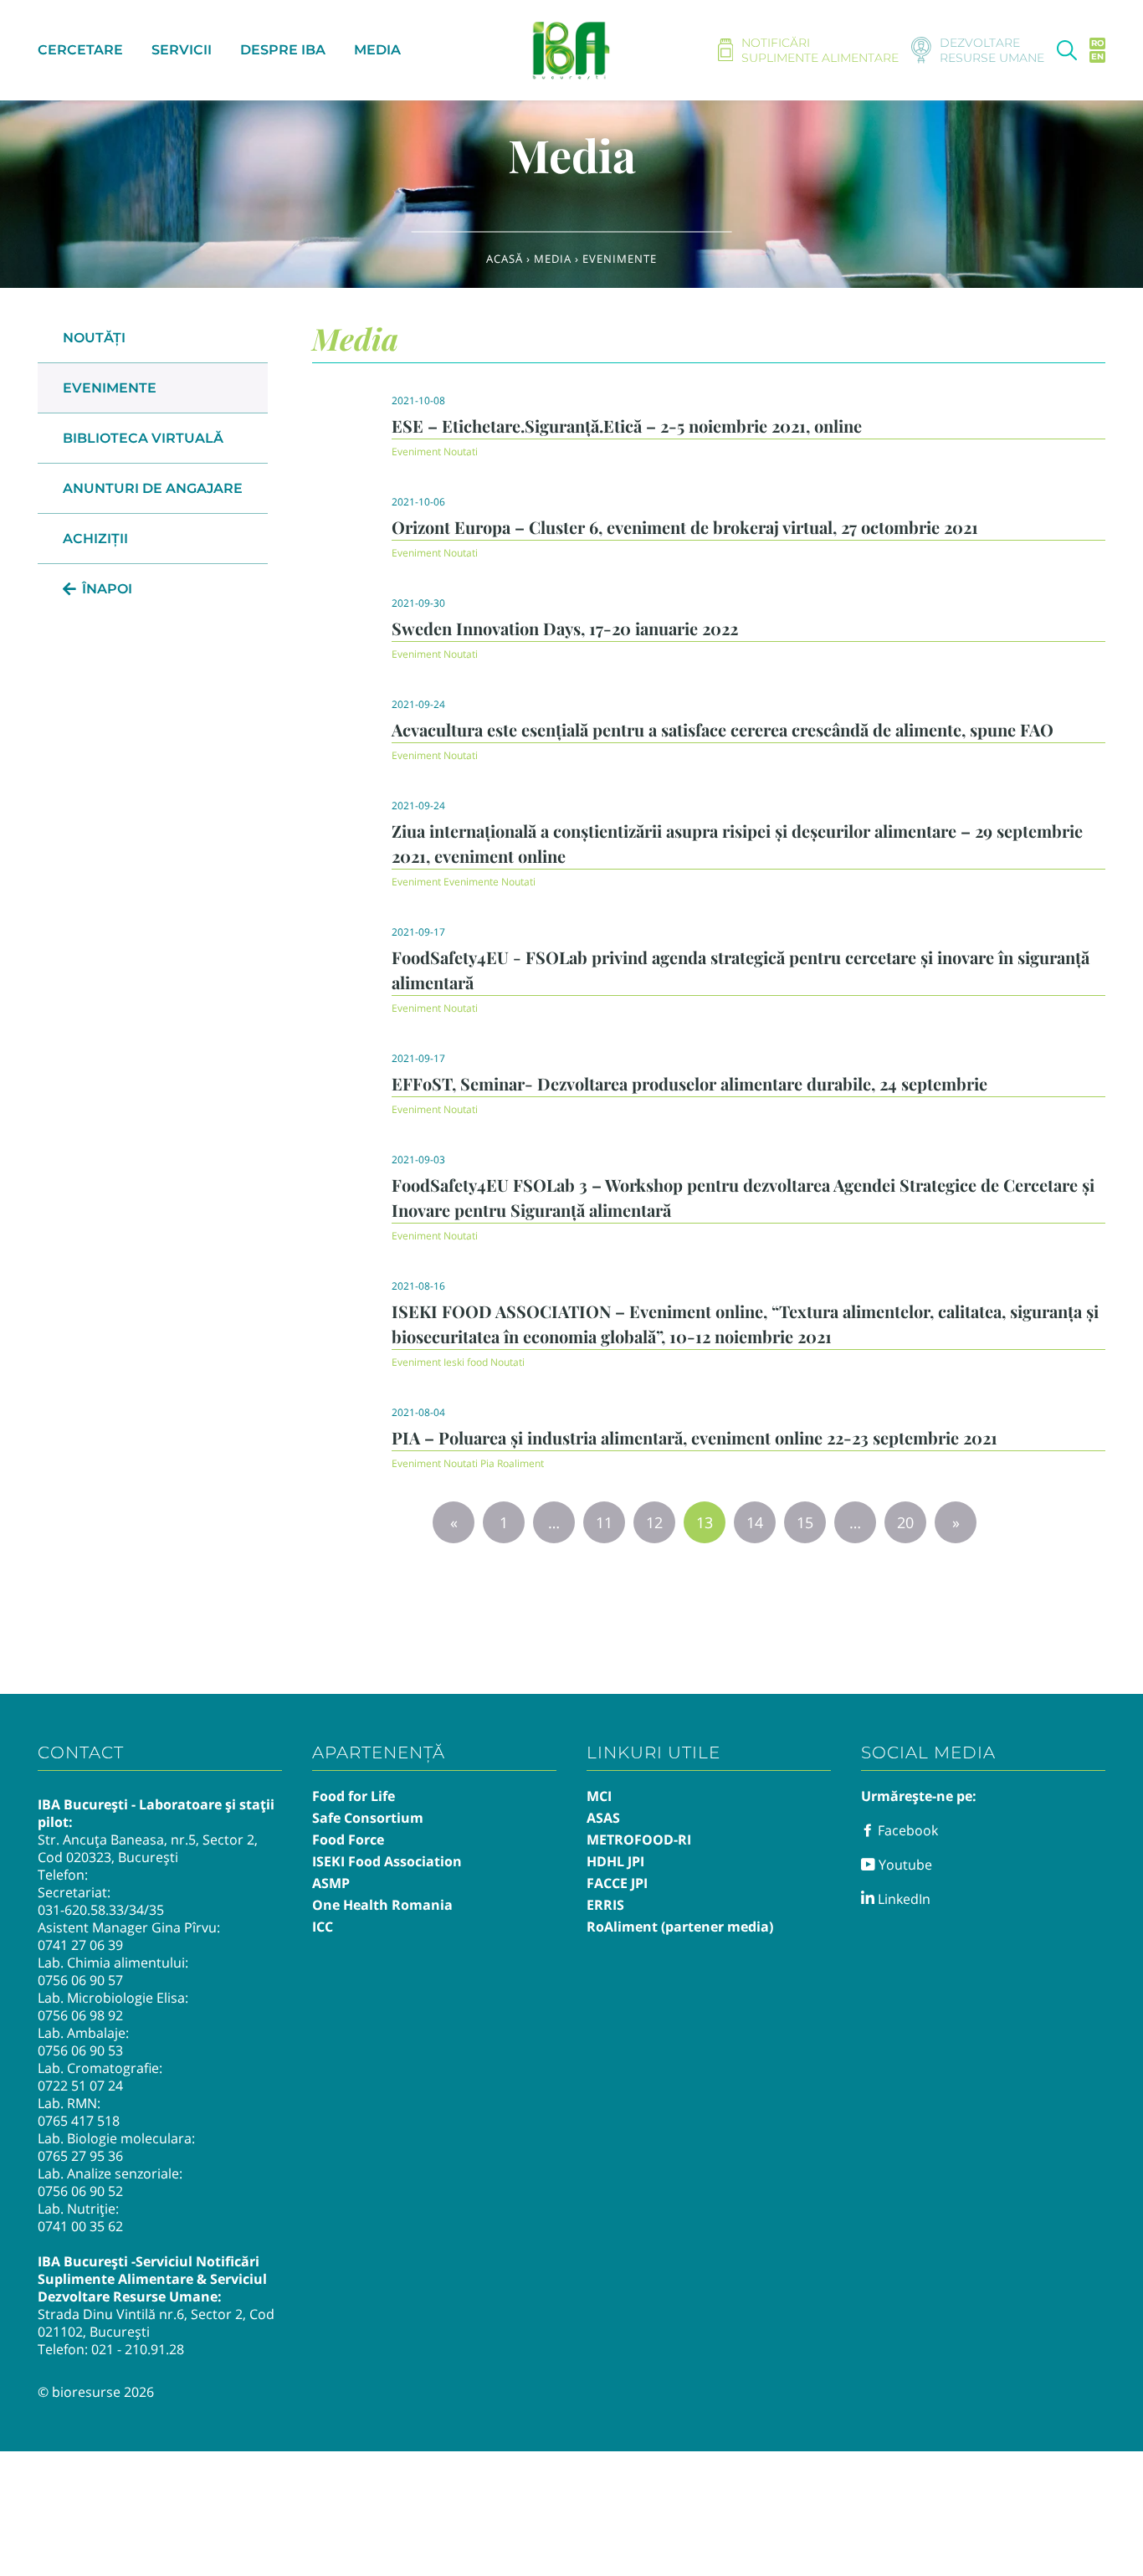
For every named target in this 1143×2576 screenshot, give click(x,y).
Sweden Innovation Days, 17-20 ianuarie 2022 (565, 628)
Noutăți (94, 338)
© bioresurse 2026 (96, 2392)
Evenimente (110, 388)
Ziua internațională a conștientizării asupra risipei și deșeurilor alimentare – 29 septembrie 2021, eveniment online (737, 843)
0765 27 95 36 (80, 2156)
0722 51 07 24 (80, 2086)
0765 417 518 (79, 2121)
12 (654, 1522)
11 (604, 1522)
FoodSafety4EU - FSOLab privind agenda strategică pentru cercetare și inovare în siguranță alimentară (741, 970)
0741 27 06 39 (80, 1945)
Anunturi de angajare (153, 488)
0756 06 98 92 (80, 2015)
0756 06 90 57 (80, 1980)
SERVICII (182, 50)
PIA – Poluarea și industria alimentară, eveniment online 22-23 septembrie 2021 (695, 1437)
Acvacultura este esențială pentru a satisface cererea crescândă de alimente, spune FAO (723, 729)
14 (755, 1522)
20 (905, 1522)
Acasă (505, 259)
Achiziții (95, 539)
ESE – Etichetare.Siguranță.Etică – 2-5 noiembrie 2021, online (627, 426)
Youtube (904, 1865)
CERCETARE (80, 50)
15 (805, 1522)
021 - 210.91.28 (138, 2349)
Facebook (906, 1830)
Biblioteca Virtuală (143, 438)
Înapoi (107, 589)
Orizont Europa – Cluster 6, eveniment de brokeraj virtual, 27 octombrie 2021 (685, 527)
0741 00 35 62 (80, 2226)
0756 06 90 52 (80, 2191)
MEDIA (377, 50)
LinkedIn (902, 1899)
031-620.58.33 (81, 1910)
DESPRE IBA (283, 50)
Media (553, 259)
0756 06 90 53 (80, 2050)
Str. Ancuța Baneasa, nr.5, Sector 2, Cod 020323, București (148, 1848)
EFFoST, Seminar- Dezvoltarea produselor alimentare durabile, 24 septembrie (689, 1083)
